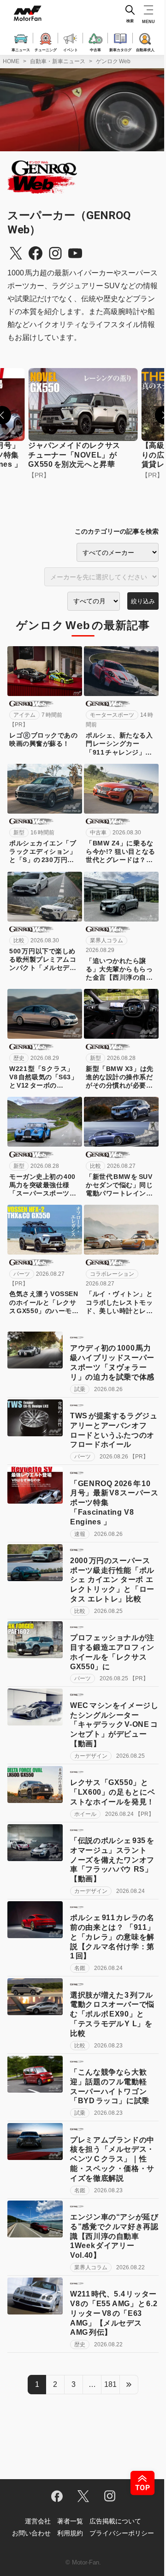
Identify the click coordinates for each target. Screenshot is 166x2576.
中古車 (95, 49)
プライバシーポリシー (122, 2533)
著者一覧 (70, 2521)
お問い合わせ (31, 2533)
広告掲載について (115, 2521)
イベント (71, 49)
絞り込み (143, 601)
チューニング (46, 49)
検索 (130, 21)
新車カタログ (120, 49)
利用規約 (70, 2533)
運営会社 (38, 2521)
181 (110, 2384)
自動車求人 (145, 49)
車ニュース (21, 49)
